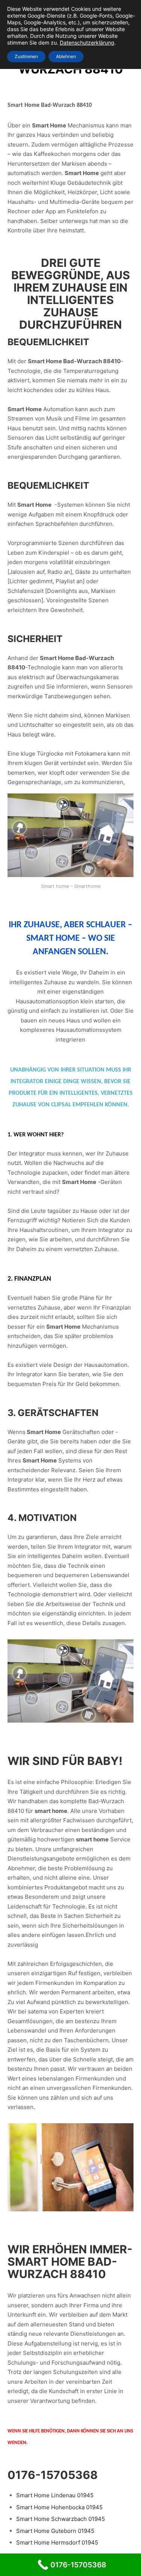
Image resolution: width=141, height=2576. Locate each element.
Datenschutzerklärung (87, 43)
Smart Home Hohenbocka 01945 (59, 2507)
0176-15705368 (53, 2475)
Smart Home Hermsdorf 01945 (57, 2542)
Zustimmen (26, 56)
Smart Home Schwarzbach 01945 (61, 2519)
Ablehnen (66, 56)
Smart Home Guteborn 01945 (55, 2531)
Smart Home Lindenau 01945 (55, 2495)
